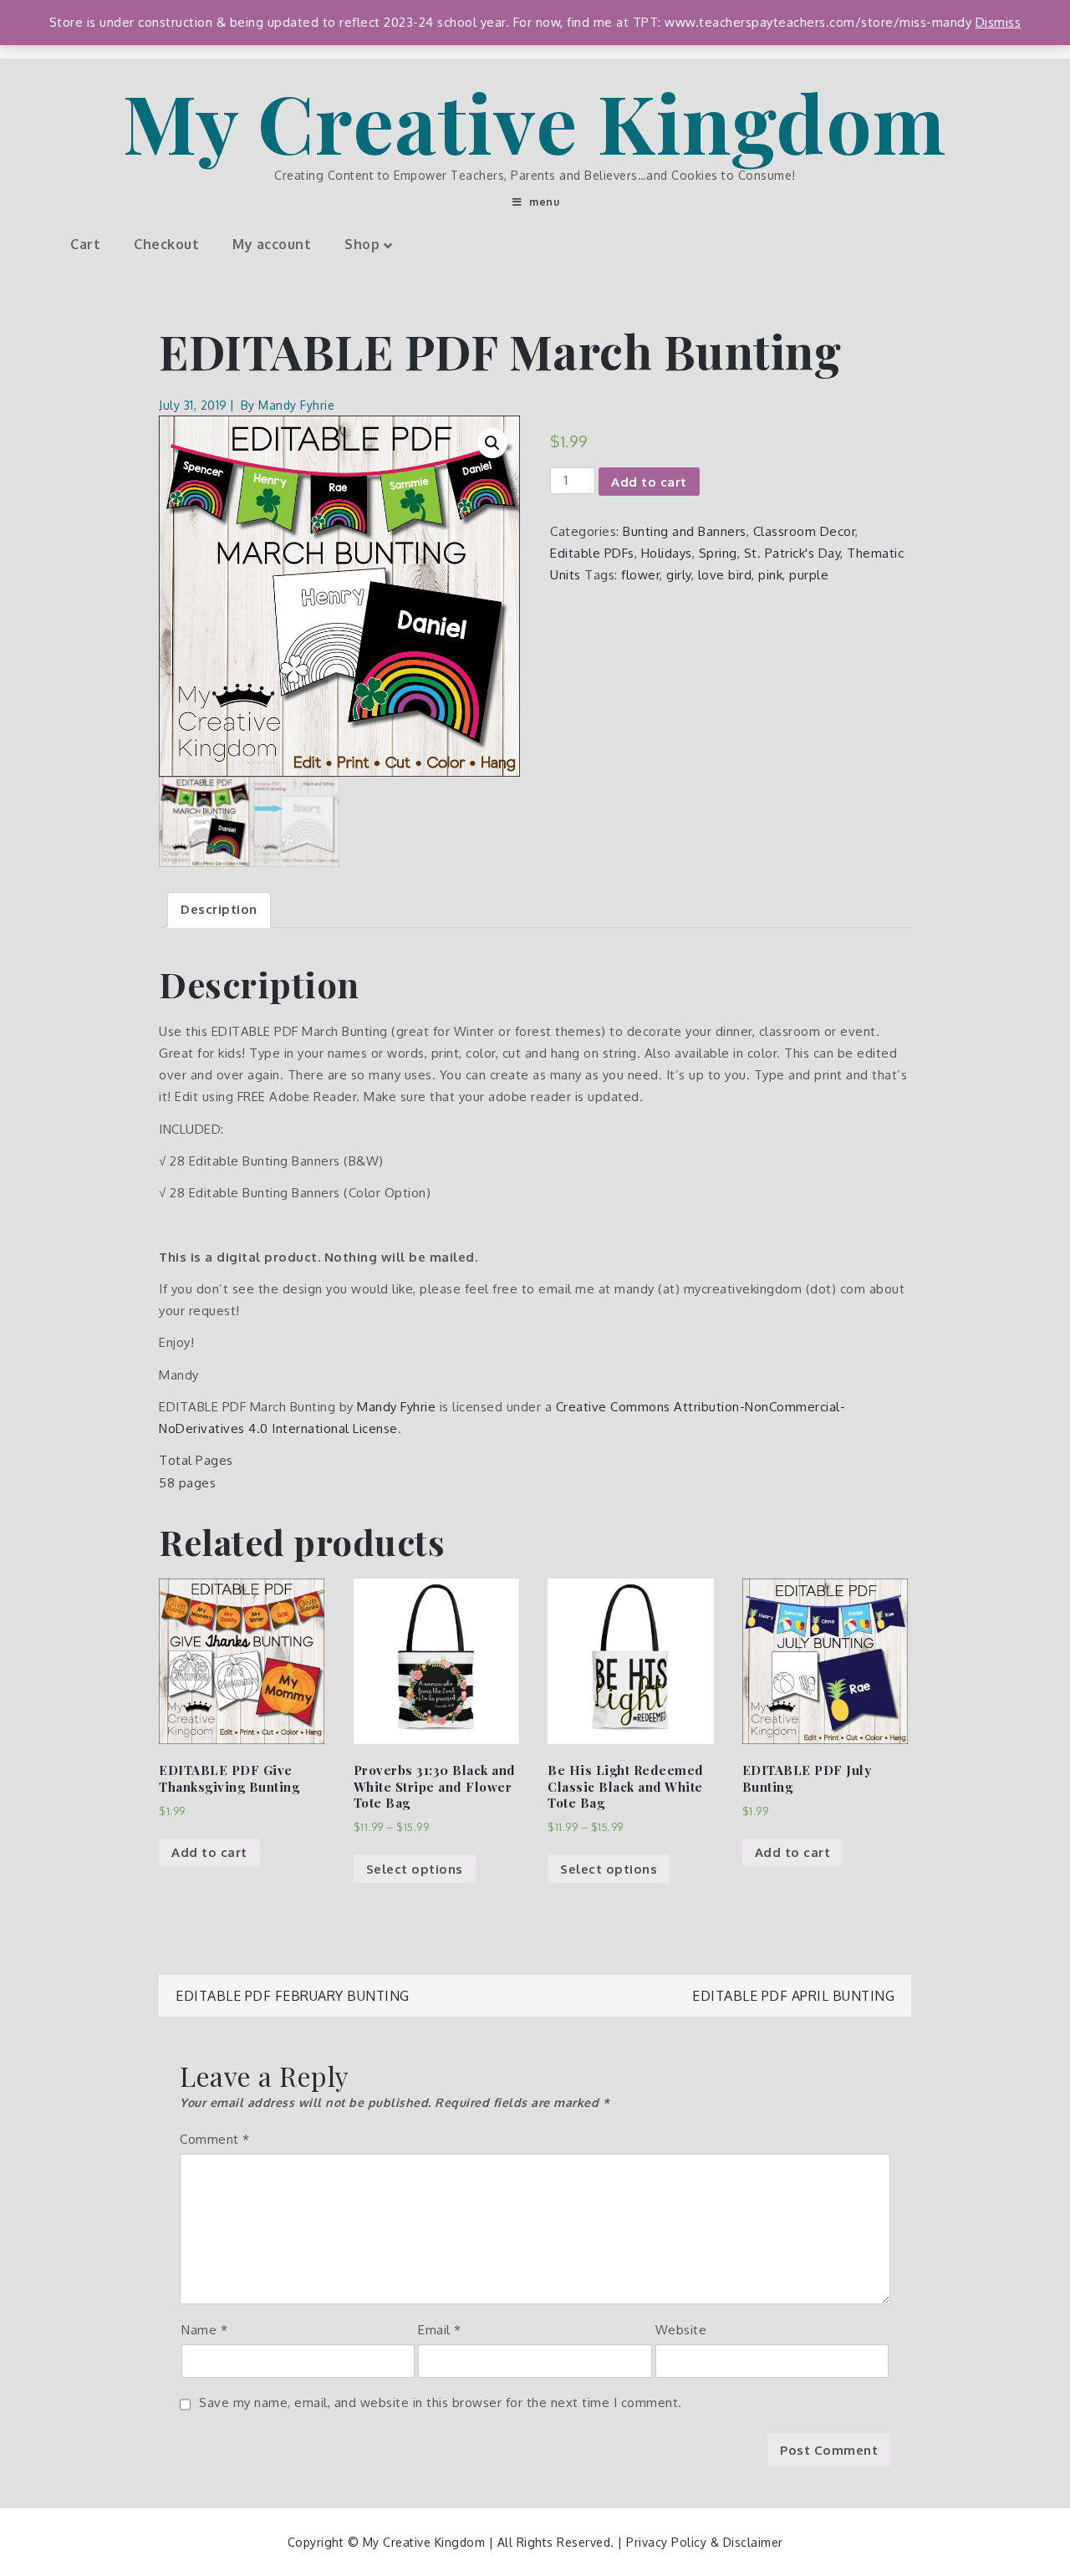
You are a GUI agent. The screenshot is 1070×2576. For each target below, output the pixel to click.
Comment (215, 2139)
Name (204, 2330)
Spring (718, 553)
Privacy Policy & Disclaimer (705, 2542)
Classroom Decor (805, 531)
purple (809, 575)
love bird (725, 575)
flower (640, 575)
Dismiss (999, 22)
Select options (415, 1869)
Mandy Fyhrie (296, 405)
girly (679, 575)
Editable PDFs (592, 553)
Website (681, 2330)
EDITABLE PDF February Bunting (293, 1996)
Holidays (667, 553)
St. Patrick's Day (792, 553)
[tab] (219, 910)
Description (219, 909)
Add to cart (649, 482)
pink (770, 575)
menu (544, 202)
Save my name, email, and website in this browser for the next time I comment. (441, 2403)
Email (440, 2330)
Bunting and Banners (685, 531)
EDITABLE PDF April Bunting (793, 1996)
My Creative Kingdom (535, 121)
